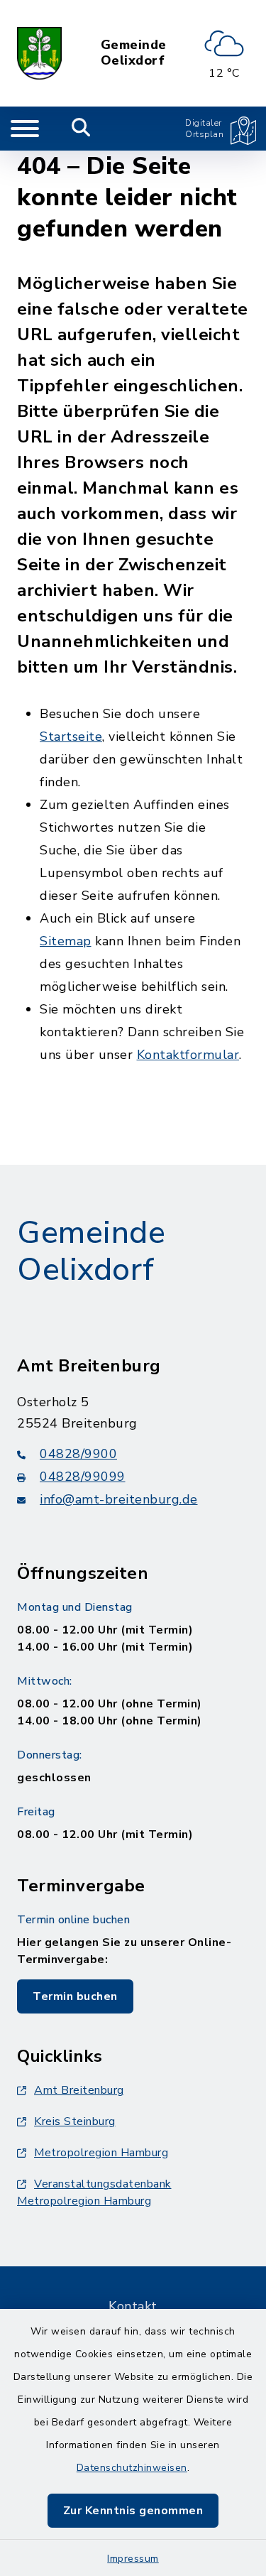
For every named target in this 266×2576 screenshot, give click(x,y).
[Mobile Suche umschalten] (81, 129)
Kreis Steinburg (75, 2121)
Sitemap (66, 941)
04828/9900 (78, 1454)
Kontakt (133, 2306)
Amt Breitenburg (79, 2090)
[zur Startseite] (39, 53)
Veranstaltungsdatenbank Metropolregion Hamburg (94, 2192)
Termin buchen (75, 1996)
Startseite (71, 737)
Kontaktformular (188, 1055)
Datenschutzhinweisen (132, 2468)
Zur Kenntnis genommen (133, 2511)
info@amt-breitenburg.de (119, 1499)
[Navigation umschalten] (25, 129)
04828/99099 (83, 1477)
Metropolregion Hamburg (101, 2153)
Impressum (133, 2559)
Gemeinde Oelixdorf (134, 53)
